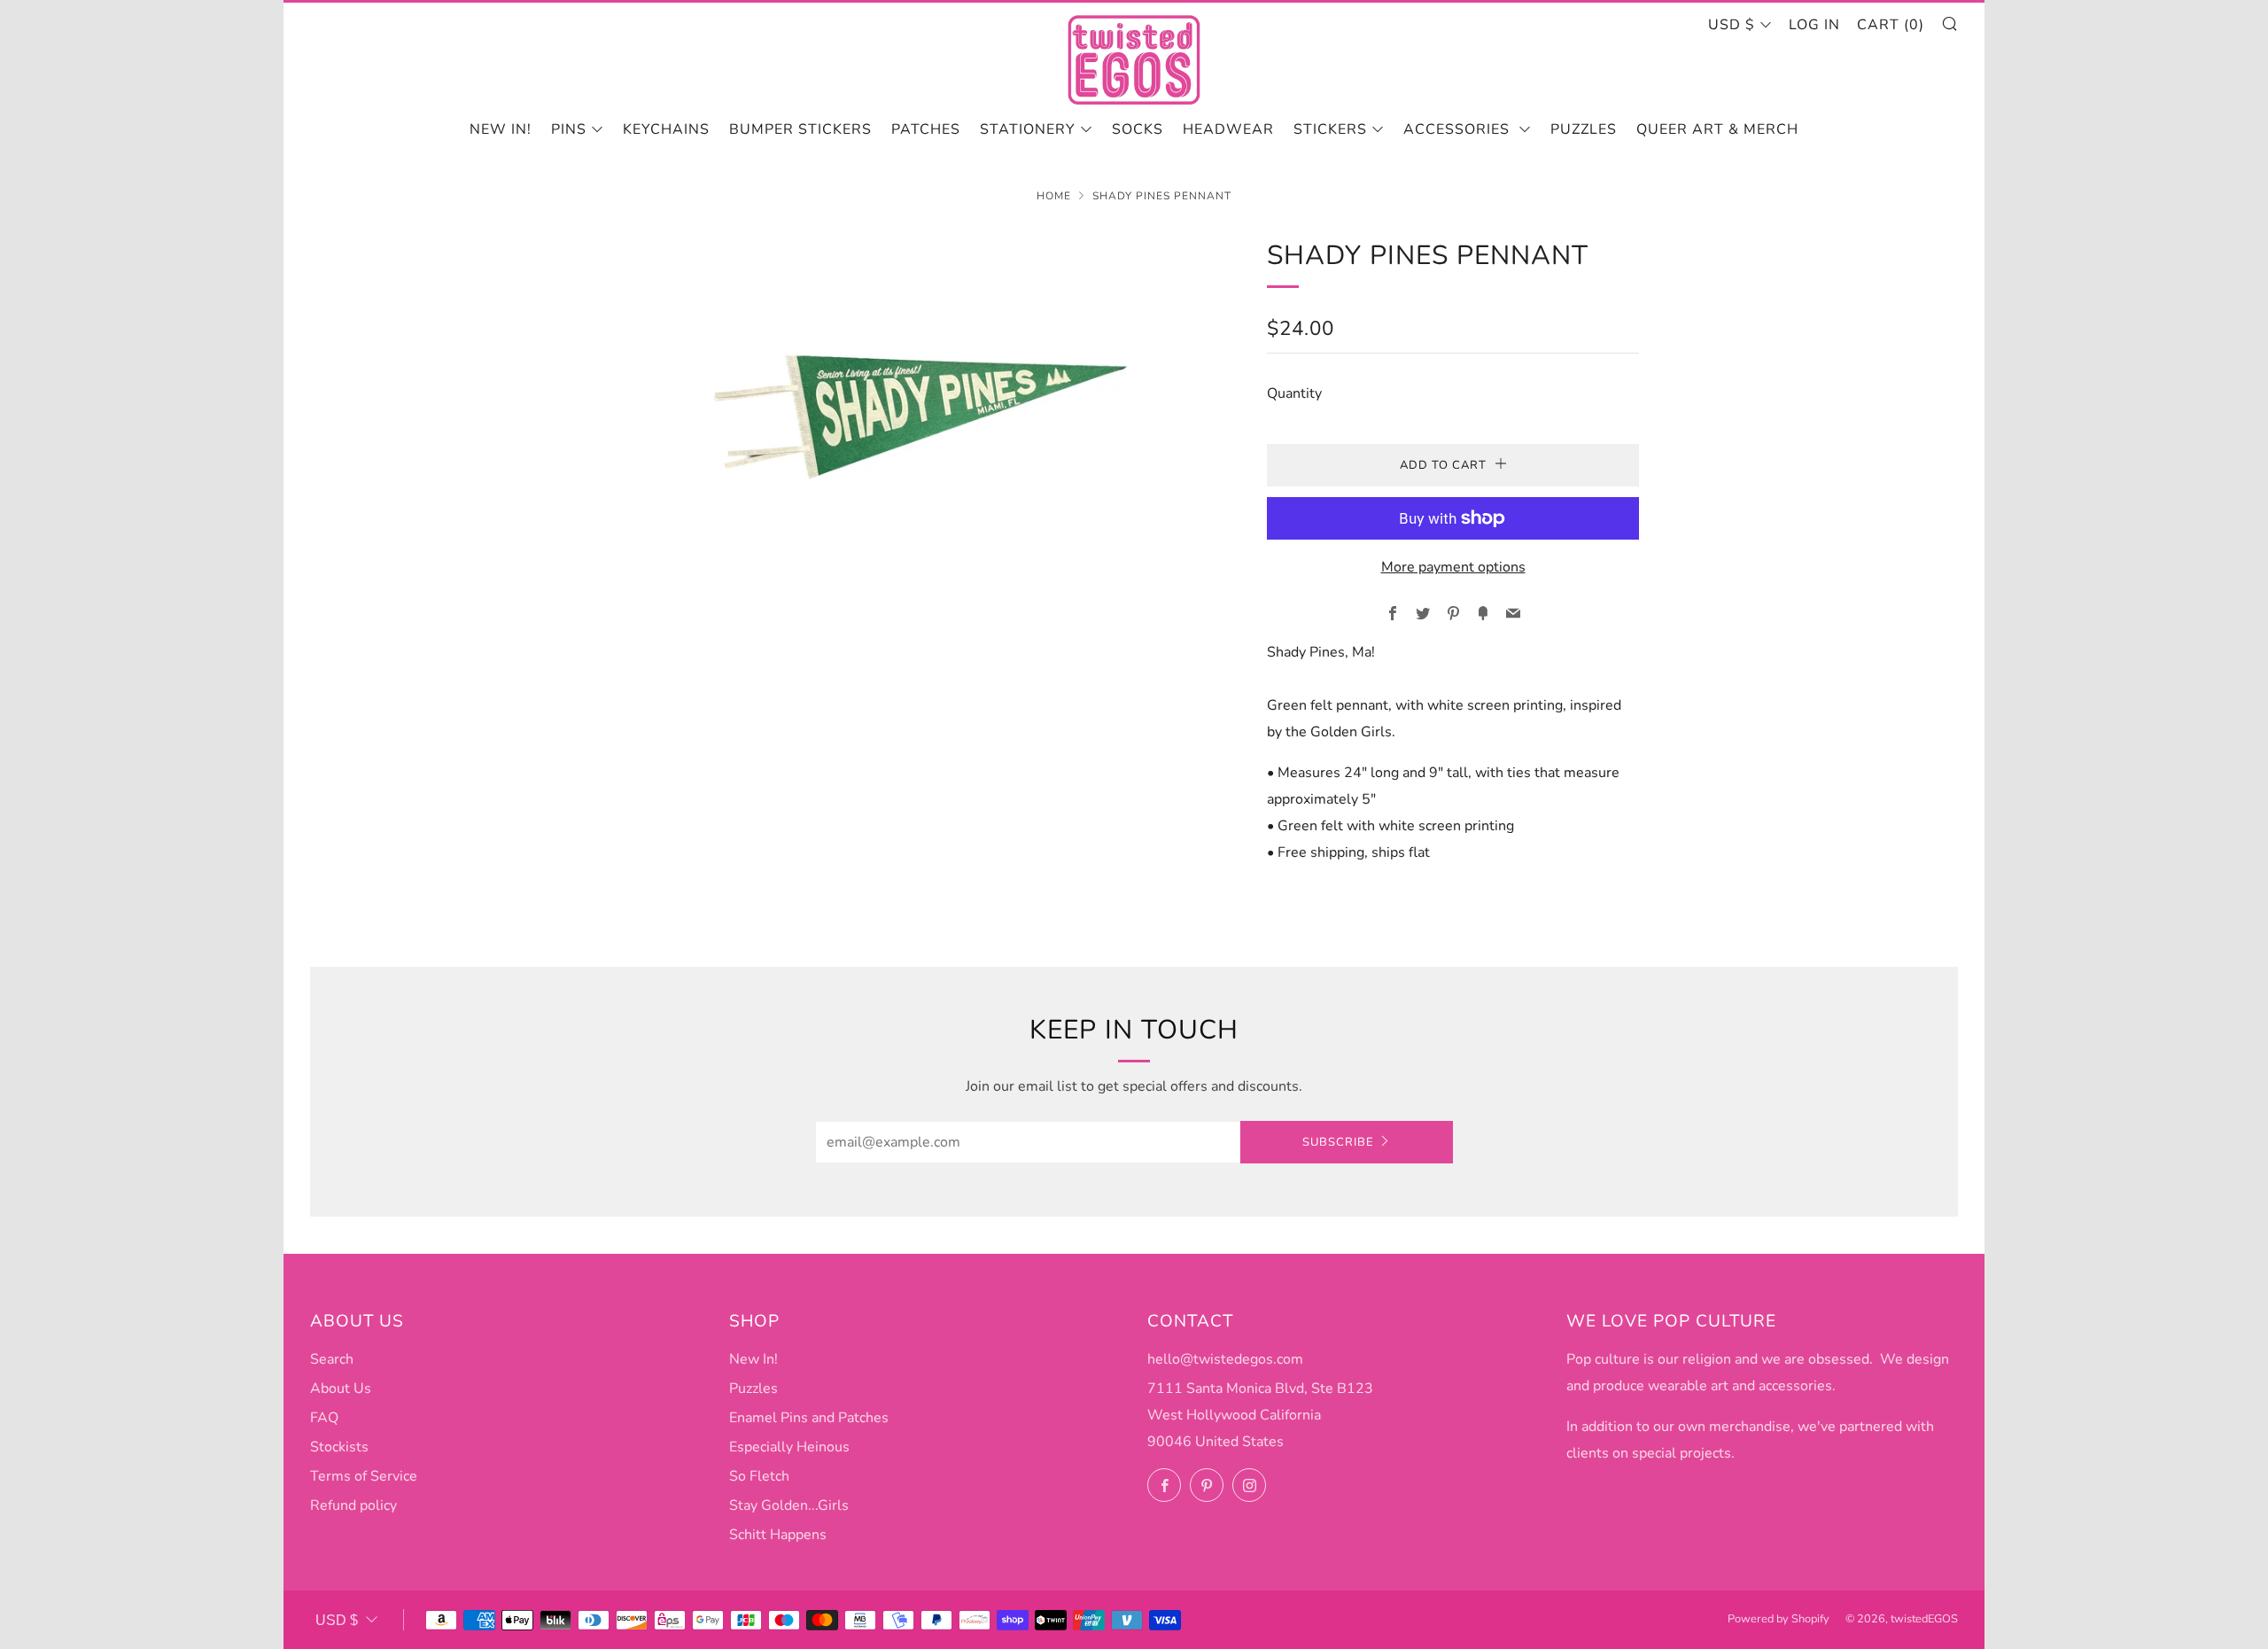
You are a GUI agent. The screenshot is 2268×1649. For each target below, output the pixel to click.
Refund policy (353, 1505)
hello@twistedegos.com (1225, 1359)
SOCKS (1138, 129)
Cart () (1891, 25)
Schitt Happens (778, 1535)
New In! (753, 1359)
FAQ (324, 1418)
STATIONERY (1028, 129)
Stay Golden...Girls (789, 1505)
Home (1054, 196)
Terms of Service (364, 1476)
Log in (1814, 25)
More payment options (1453, 567)
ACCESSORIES (1459, 129)
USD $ (1732, 25)
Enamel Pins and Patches (809, 1418)
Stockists (339, 1447)
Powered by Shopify (1779, 1619)
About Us (341, 1388)
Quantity (1294, 393)
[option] (921, 401)
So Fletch (759, 1476)
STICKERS (1330, 129)
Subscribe (1338, 1142)
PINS (569, 129)
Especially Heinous (789, 1447)
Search (332, 1359)
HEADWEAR (1228, 129)
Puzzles (1584, 129)
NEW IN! (501, 129)
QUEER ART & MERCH (1717, 129)
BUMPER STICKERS (800, 129)
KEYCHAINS (666, 129)
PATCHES (926, 129)
